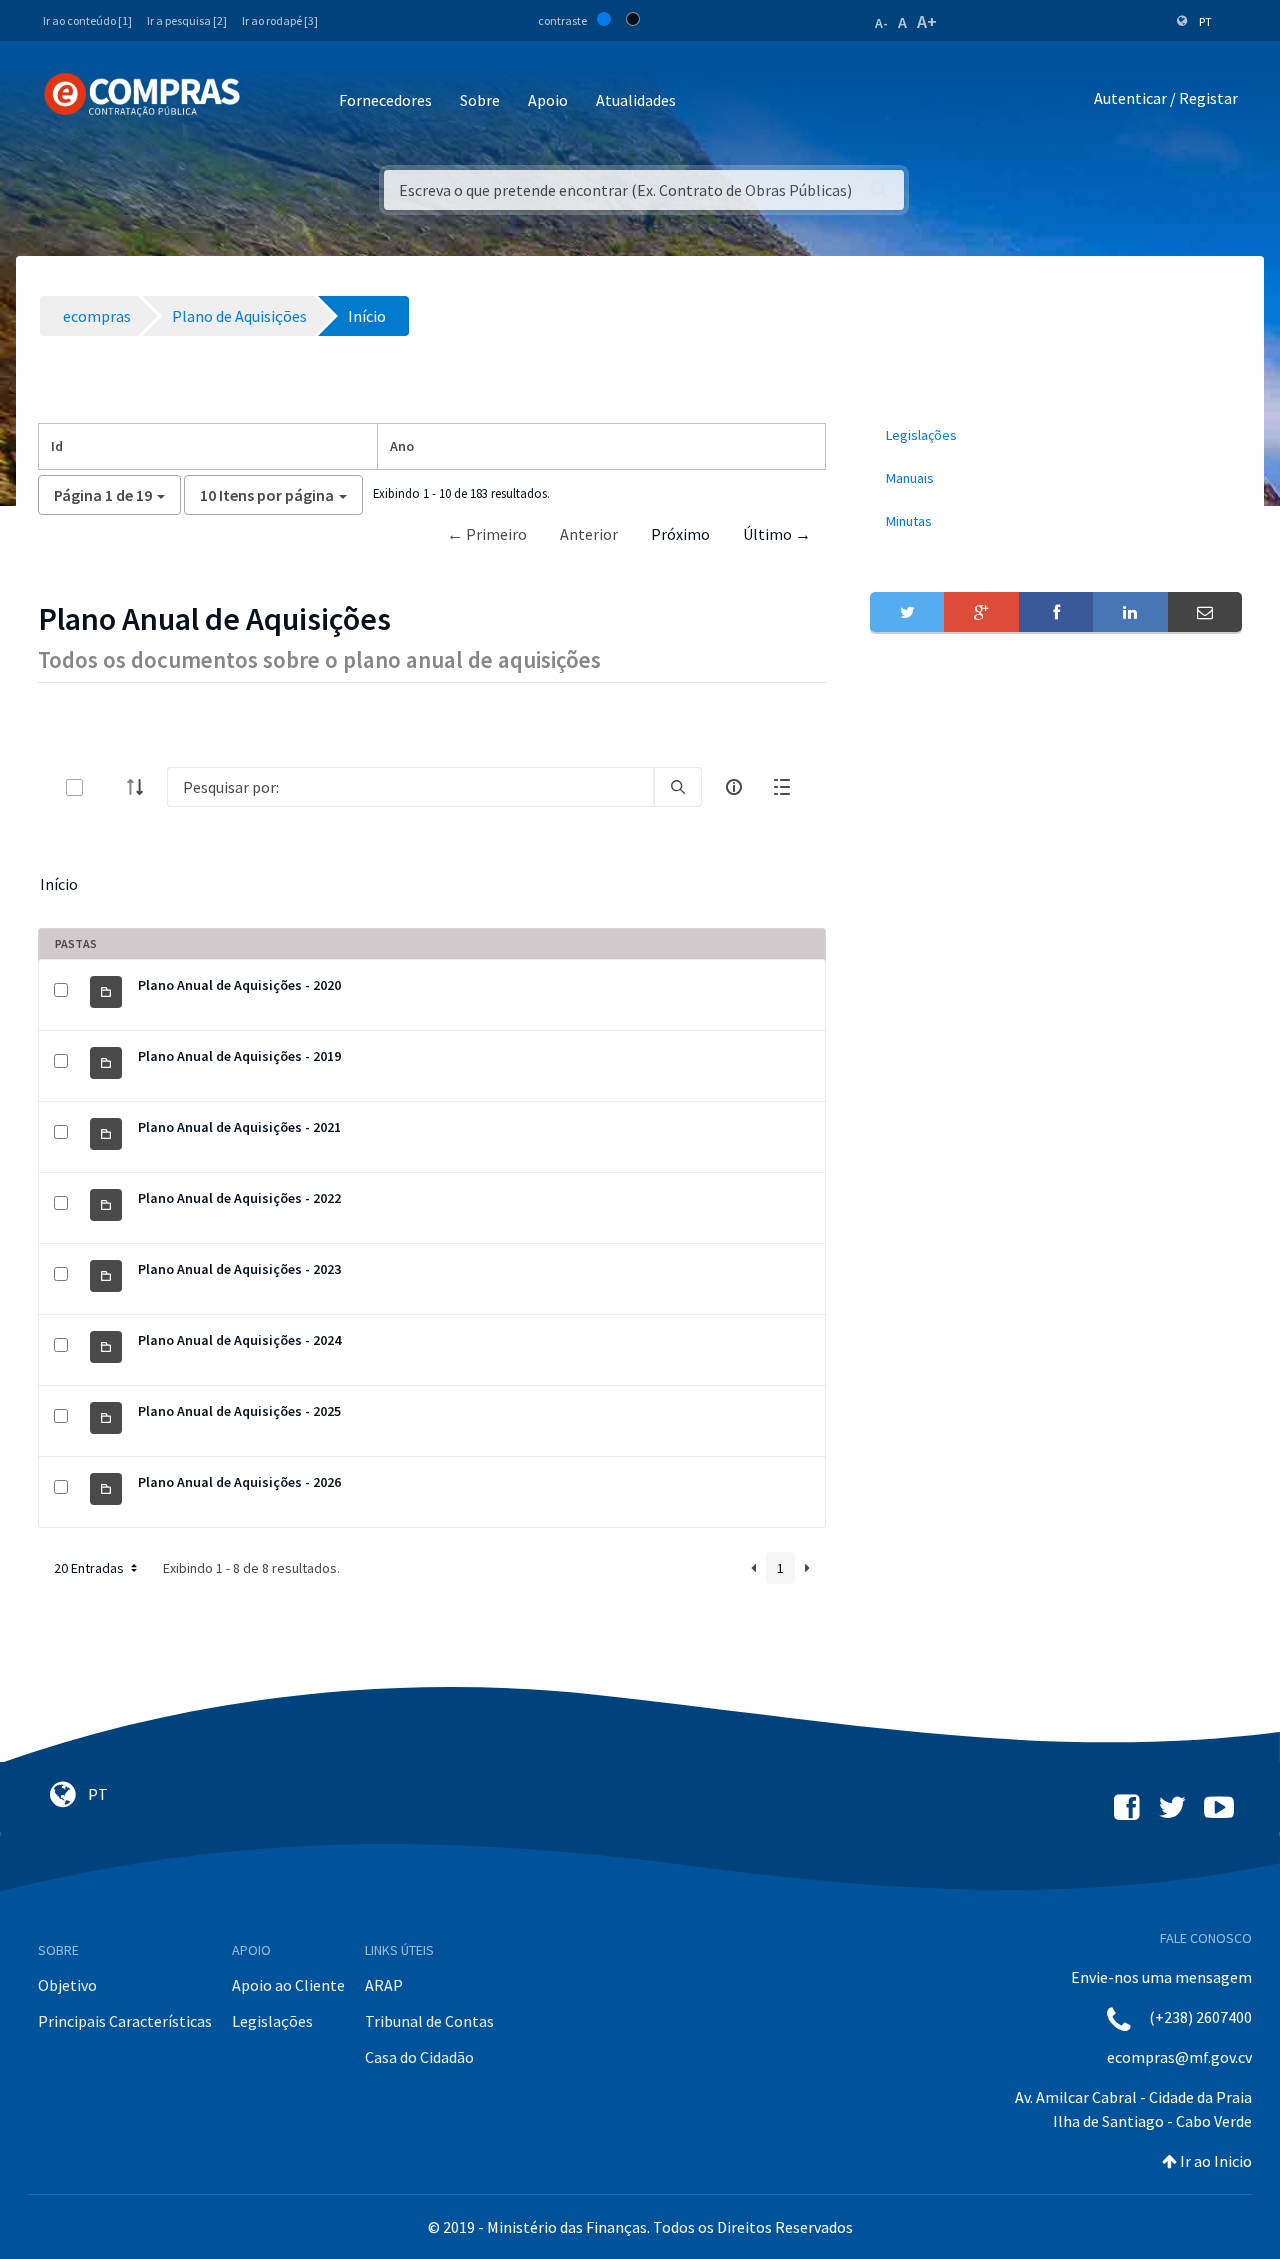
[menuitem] (1056, 435)
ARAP (384, 1985)
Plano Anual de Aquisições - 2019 (239, 1056)
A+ (927, 21)
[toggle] (107, 787)
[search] (678, 787)
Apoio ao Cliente (288, 1985)
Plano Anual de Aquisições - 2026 (239, 1482)
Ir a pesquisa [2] (187, 20)
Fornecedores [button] (385, 100)
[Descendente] (141, 787)
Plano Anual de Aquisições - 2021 (239, 1127)
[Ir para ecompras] (142, 95)
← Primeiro (487, 534)
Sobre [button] (480, 100)
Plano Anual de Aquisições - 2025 (239, 1411)
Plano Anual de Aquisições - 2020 (239, 985)
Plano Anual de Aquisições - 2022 (239, 1198)
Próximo (680, 534)
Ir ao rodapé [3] (280, 20)
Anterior (589, 534)
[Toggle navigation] (268, 101)
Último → (777, 534)
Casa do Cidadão (419, 2057)
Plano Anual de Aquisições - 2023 (239, 1269)
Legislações (272, 2021)
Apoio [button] (548, 100)
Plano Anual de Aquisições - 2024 (239, 1340)
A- (881, 23)
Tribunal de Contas (429, 2021)
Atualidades (636, 100)
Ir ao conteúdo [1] (87, 20)
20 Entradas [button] (90, 1568)
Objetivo (67, 1985)
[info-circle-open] (734, 787)
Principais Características (125, 2021)
